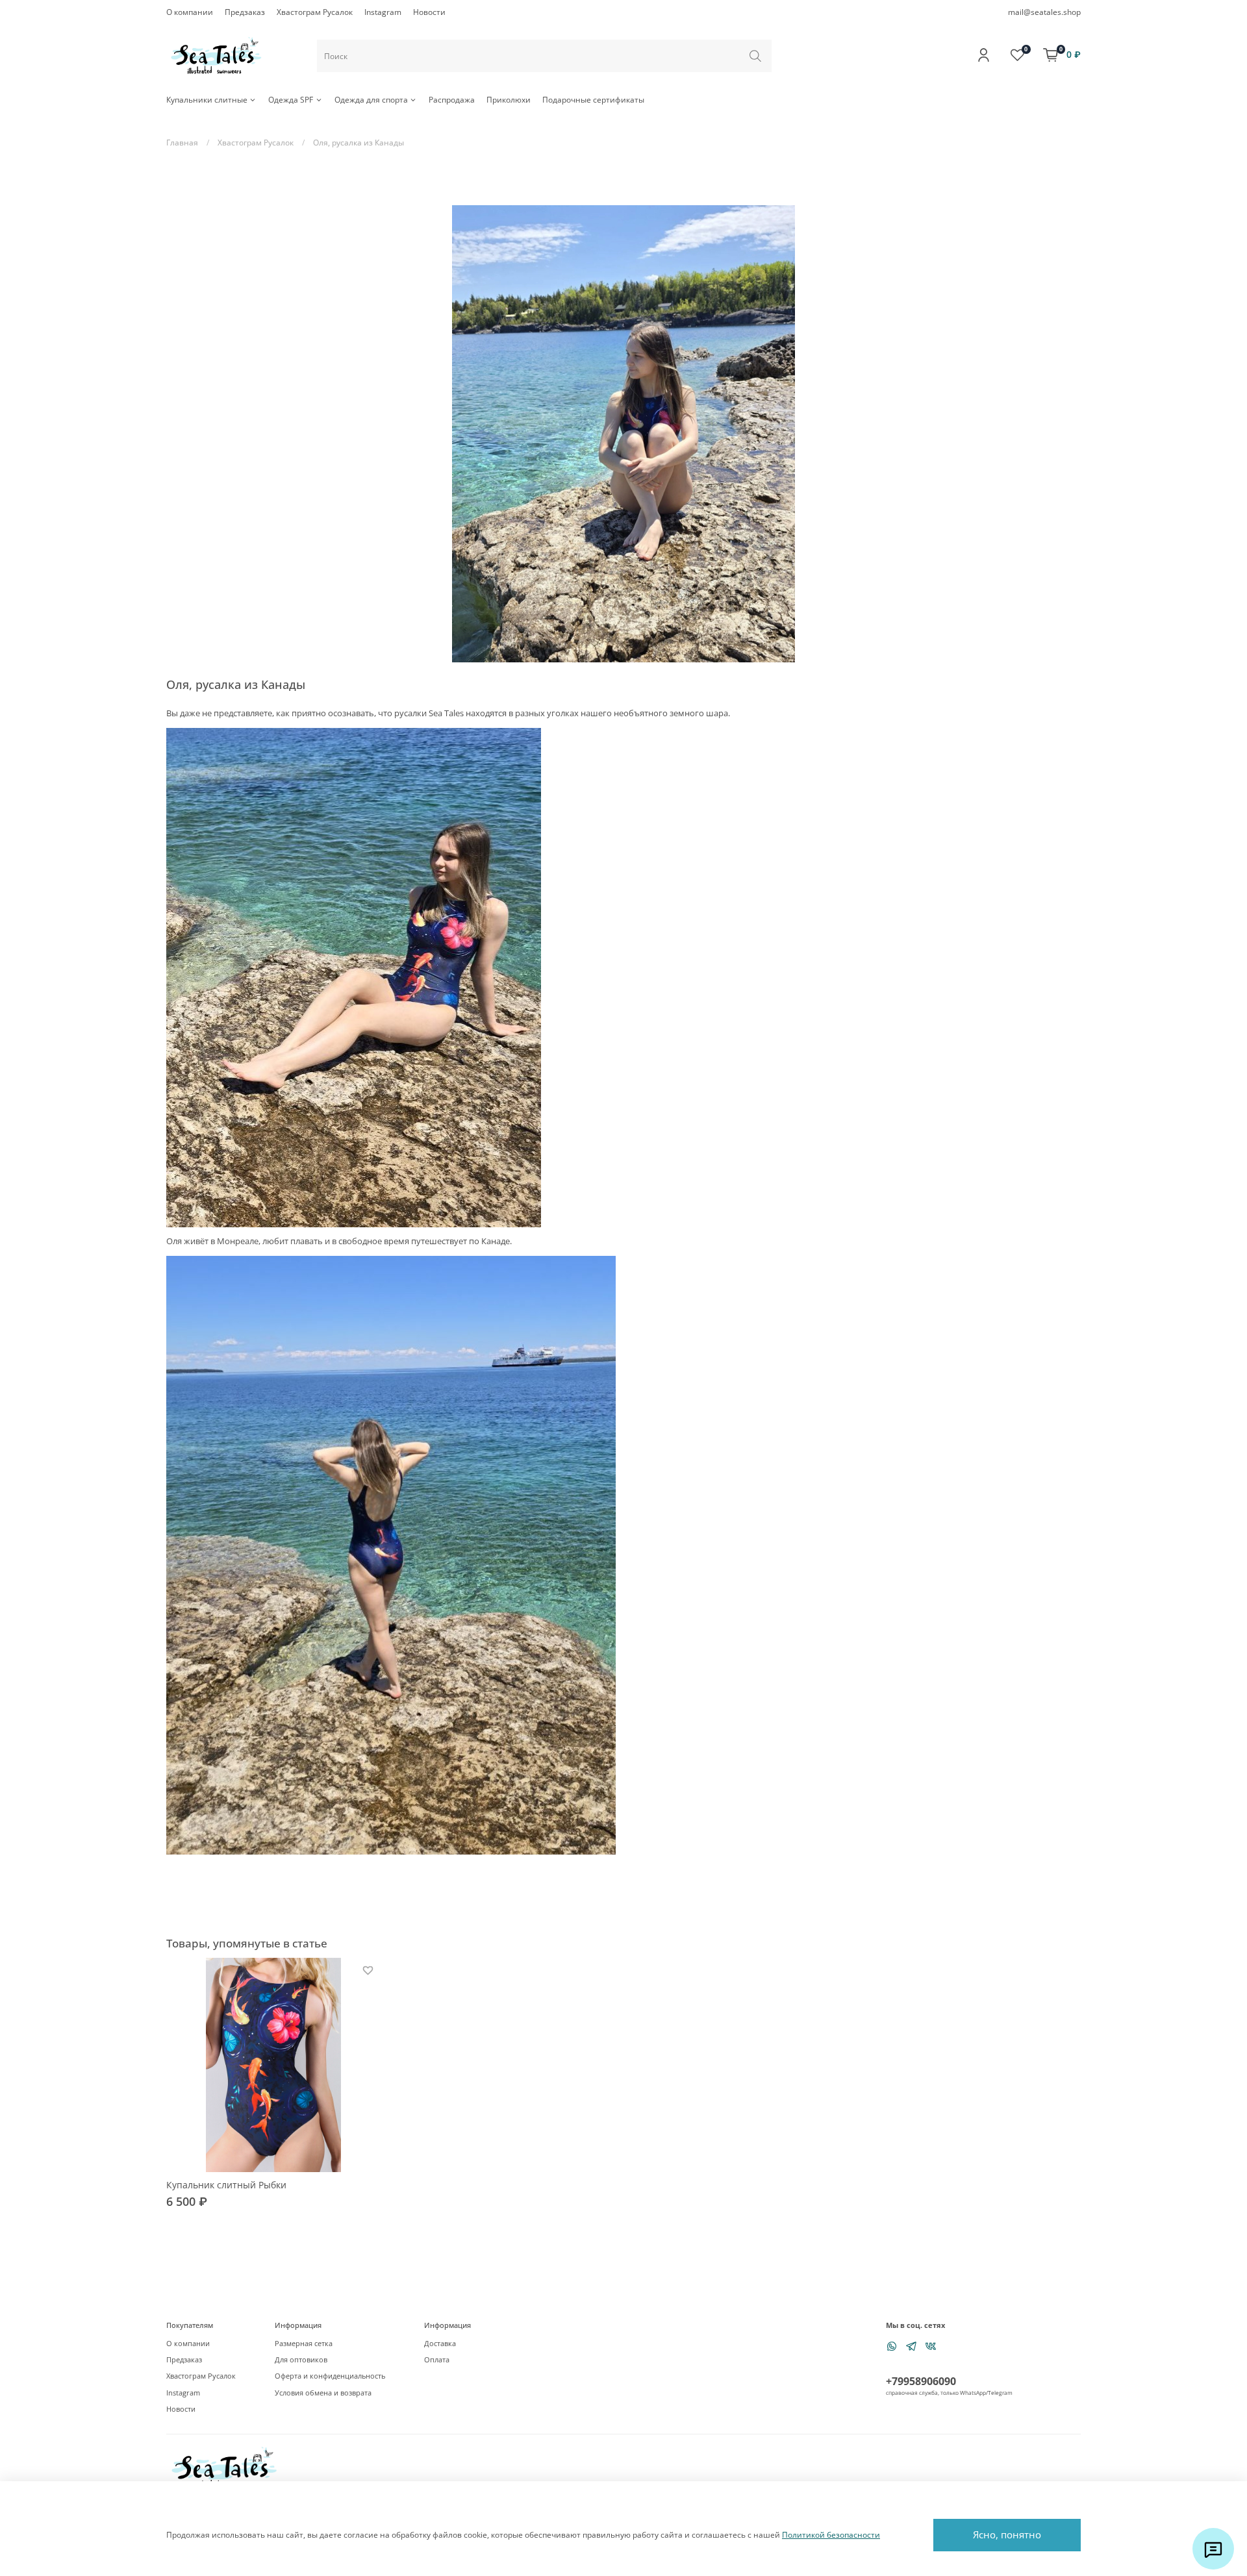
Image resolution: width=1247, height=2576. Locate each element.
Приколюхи (509, 100)
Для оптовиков (301, 2359)
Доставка (440, 2343)
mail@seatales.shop (1044, 12)
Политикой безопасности (831, 2535)
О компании (190, 12)
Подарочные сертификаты (593, 100)
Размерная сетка (304, 2343)
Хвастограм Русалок (315, 12)
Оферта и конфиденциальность (330, 2376)
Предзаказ (245, 12)
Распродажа (452, 100)
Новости (429, 12)
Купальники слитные (207, 100)
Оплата (437, 2359)
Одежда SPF (291, 100)
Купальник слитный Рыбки (226, 2185)
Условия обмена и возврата (323, 2393)
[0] (1017, 55)
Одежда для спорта (371, 100)
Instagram (383, 12)
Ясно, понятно (1007, 2534)
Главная (182, 143)
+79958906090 (921, 2381)
